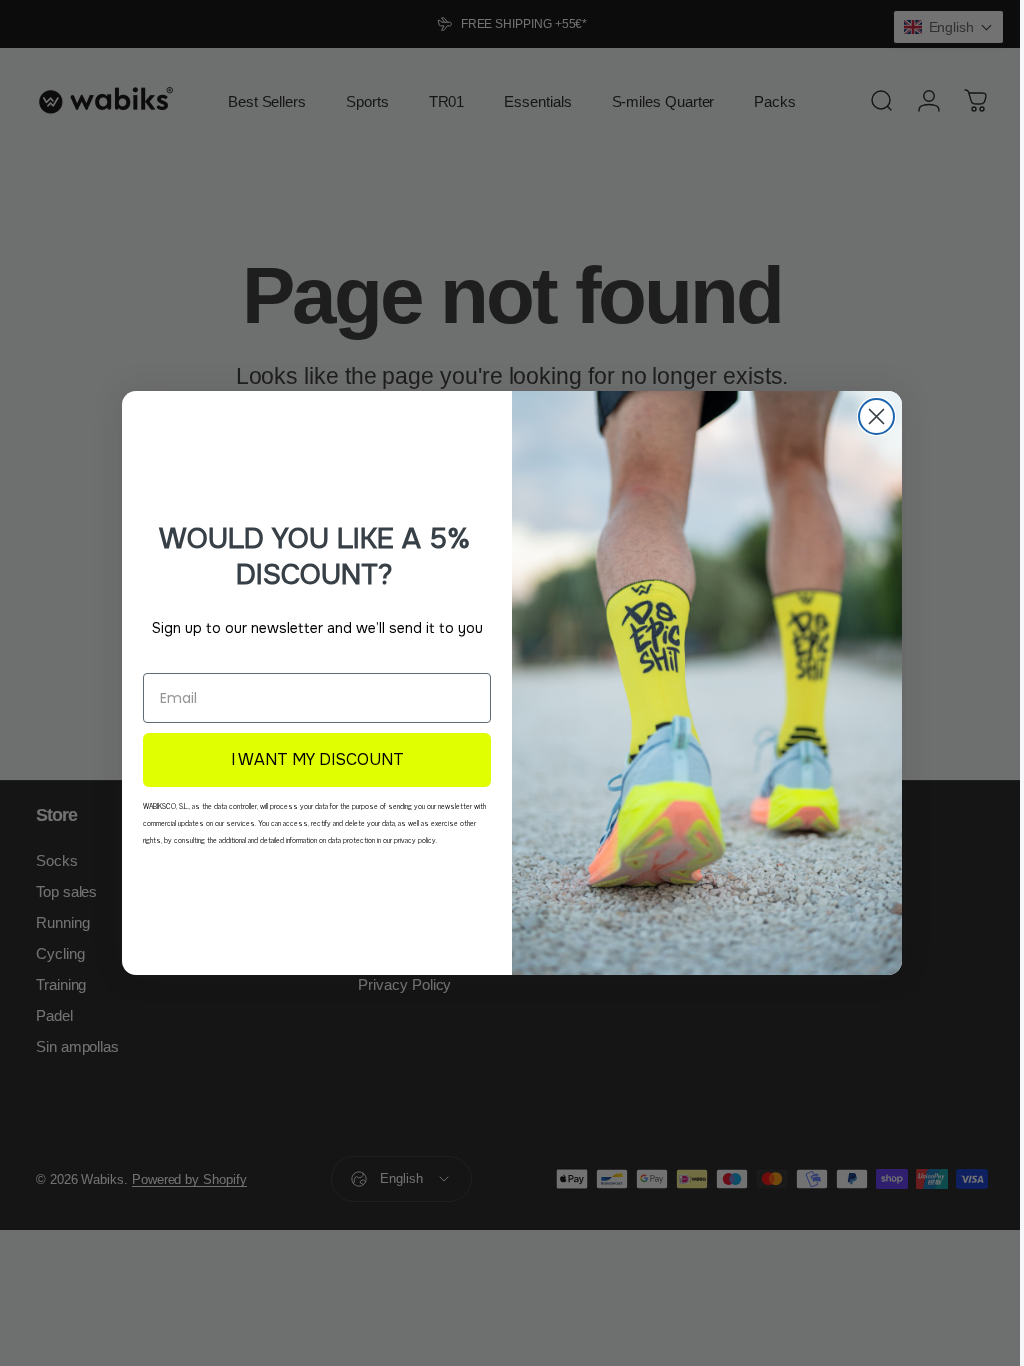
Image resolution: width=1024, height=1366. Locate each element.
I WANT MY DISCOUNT (309, 759)
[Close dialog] (869, 416)
